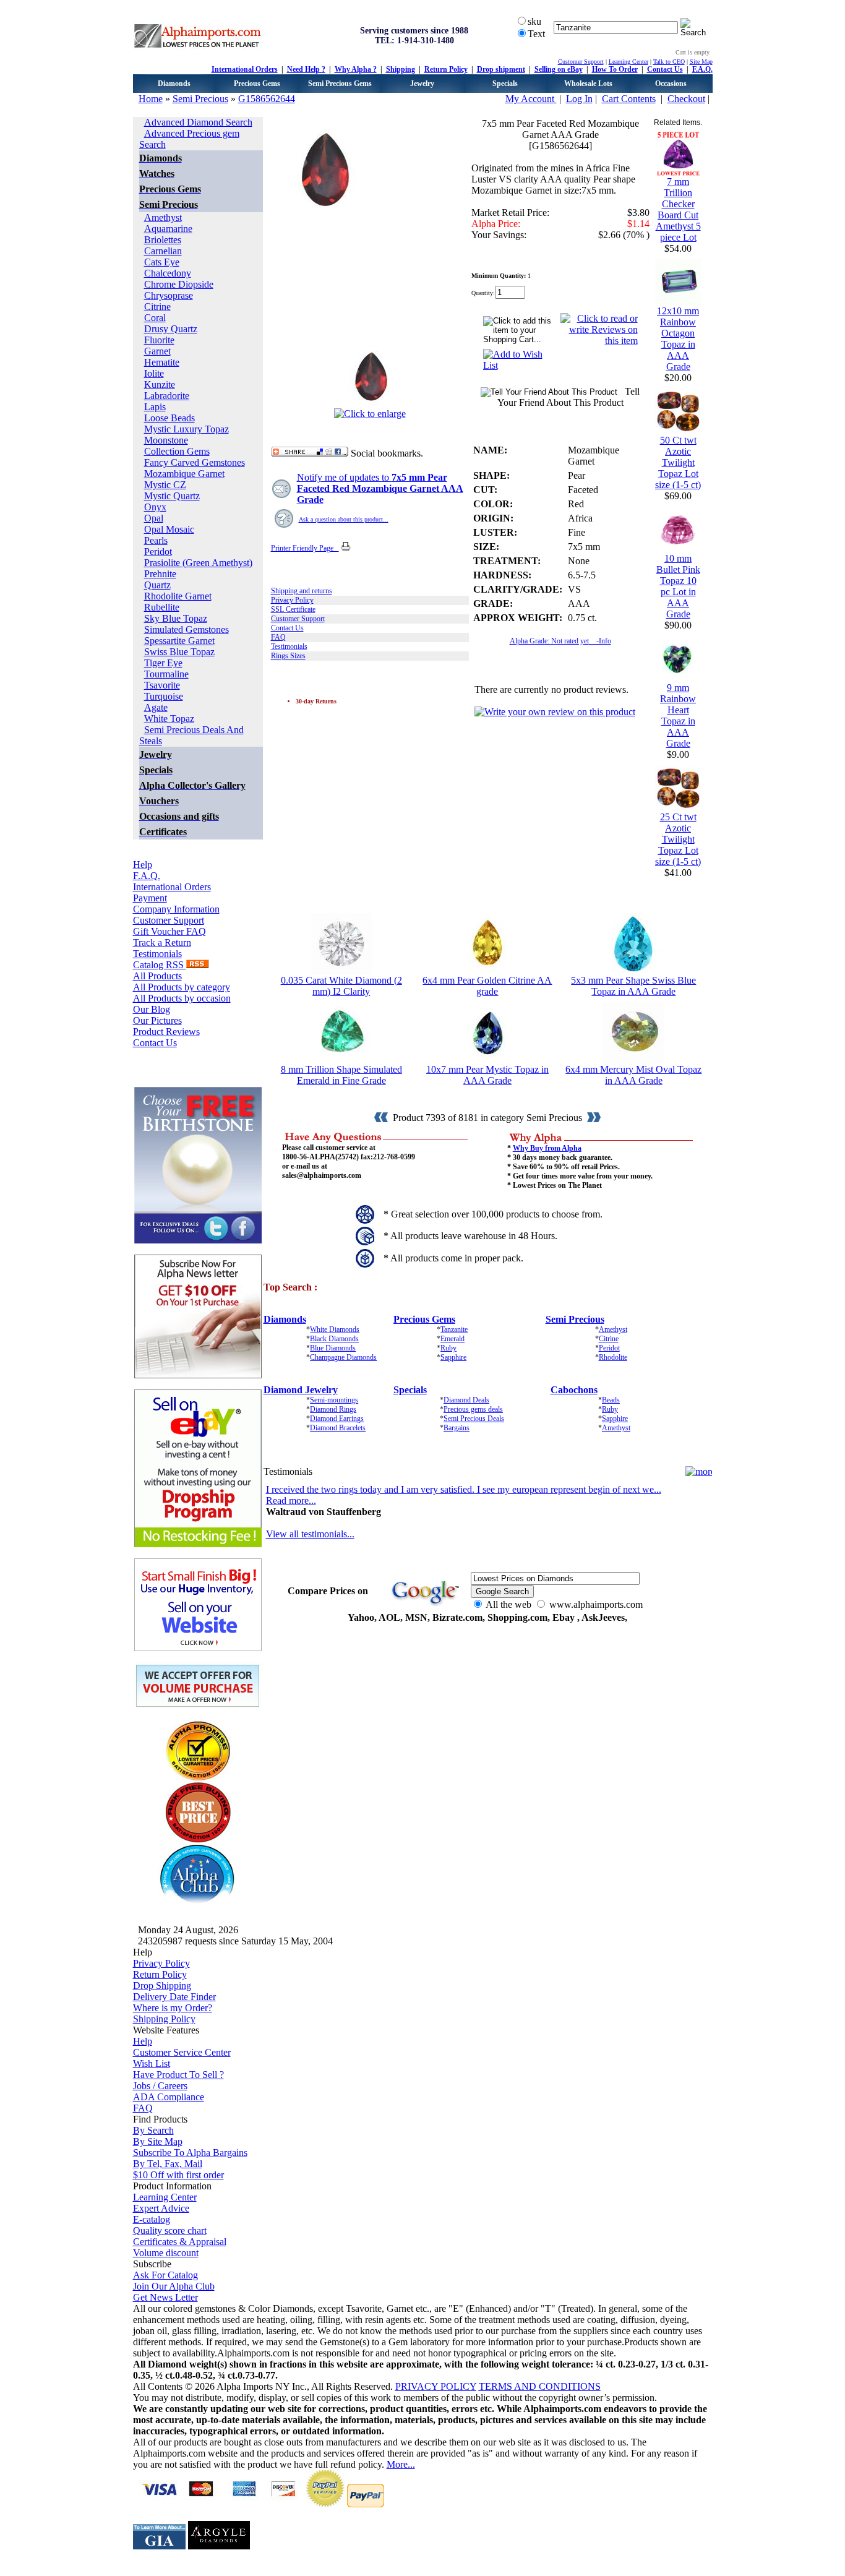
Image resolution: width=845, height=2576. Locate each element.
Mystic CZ (165, 485)
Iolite (154, 373)
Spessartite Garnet (179, 641)
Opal (154, 518)
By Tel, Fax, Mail (168, 2164)
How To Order (615, 69)
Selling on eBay (559, 69)
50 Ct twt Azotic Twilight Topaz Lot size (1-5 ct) (678, 462)
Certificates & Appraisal (180, 2242)
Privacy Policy (292, 600)
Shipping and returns (302, 591)
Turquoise (164, 696)
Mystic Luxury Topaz (187, 429)
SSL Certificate (293, 609)
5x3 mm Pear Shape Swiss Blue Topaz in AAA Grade (633, 986)
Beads (611, 1400)
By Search (153, 2130)
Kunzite (160, 384)
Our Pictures (157, 1020)
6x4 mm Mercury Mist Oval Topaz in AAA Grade (633, 1075)
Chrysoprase (169, 295)
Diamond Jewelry (301, 1390)
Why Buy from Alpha (547, 1148)
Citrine (157, 307)
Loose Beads (169, 418)
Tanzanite (454, 1329)
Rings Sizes (288, 656)
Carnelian (163, 251)
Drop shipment (501, 69)
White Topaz (169, 719)
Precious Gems (257, 84)
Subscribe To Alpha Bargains (190, 2153)
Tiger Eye (163, 663)
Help (143, 865)
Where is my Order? (173, 2008)
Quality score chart (170, 2230)
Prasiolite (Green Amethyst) (198, 563)
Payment (150, 898)
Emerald (453, 1339)
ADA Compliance (169, 2097)
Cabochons (574, 1390)
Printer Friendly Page (305, 548)
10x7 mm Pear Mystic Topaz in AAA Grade (487, 1075)
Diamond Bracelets (338, 1428)
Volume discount (166, 2253)
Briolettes (163, 240)
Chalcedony (168, 273)
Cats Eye (162, 262)
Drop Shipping (162, 1986)
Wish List (152, 2063)
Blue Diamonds (333, 1348)
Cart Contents (629, 99)
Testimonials (157, 954)
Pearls (156, 540)
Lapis (155, 407)
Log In (579, 99)
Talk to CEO (669, 62)
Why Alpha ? (356, 69)
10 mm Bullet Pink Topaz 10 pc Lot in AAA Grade (678, 586)
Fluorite (159, 340)
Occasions (671, 84)
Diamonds (174, 84)
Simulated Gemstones (187, 629)
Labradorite (167, 396)
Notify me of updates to (380, 488)
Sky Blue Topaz (176, 618)
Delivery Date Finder (174, 1997)
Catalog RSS (160, 965)
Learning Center (628, 62)
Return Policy (446, 69)
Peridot (158, 552)
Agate (156, 707)
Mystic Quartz (172, 496)
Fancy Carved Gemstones (195, 462)
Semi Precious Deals (474, 1419)
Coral (155, 318)
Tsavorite (162, 685)
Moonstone (166, 440)
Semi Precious (200, 99)
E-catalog (152, 2219)
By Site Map (158, 2141)
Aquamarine (168, 229)
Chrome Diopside (179, 284)
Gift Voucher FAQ (169, 931)
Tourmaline (166, 674)
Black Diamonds (334, 1339)
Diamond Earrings (337, 1419)
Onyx (155, 507)
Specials (505, 84)
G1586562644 (267, 99)
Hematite (162, 362)
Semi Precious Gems (340, 84)
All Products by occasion (182, 998)
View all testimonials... (310, 1534)
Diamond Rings (333, 1409)
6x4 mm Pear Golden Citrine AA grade (487, 986)
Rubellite (162, 607)
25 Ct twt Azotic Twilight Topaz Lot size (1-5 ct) (678, 839)
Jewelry (422, 84)
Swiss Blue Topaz (179, 652)
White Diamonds (335, 1329)
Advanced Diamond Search (198, 122)
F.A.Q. (702, 69)
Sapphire (453, 1357)
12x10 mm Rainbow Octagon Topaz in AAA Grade (678, 339)
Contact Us (665, 69)
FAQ (278, 637)
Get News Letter (165, 2297)
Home (151, 99)
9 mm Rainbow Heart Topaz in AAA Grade (678, 715)
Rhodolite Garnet (178, 596)
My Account (531, 99)
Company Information (176, 909)
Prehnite (160, 574)
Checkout (686, 99)
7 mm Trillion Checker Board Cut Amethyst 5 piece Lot (678, 209)
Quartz (157, 585)
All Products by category (182, 987)
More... (401, 2464)
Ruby (448, 1348)
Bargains (457, 1428)
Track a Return (162, 942)
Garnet (157, 351)
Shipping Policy (164, 2019)
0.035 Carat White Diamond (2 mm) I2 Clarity (341, 986)
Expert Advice (161, 2208)
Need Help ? (306, 69)
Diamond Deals (466, 1400)
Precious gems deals (473, 1409)
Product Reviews (166, 1032)
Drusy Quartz (171, 329)
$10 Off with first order (178, 2175)
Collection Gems (177, 451)
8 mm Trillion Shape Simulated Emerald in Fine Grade (341, 1075)
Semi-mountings (334, 1400)
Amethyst (163, 217)
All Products (157, 976)
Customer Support (581, 62)
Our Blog (152, 1009)
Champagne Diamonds (343, 1357)
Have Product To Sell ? (178, 2075)
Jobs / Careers (160, 2086)
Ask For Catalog (165, 2275)
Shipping (401, 69)
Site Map (701, 62)
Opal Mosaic (169, 529)
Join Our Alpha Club (174, 2286)
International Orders (245, 69)
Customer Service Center (182, 2052)
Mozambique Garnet (184, 474)
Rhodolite (613, 1357)
